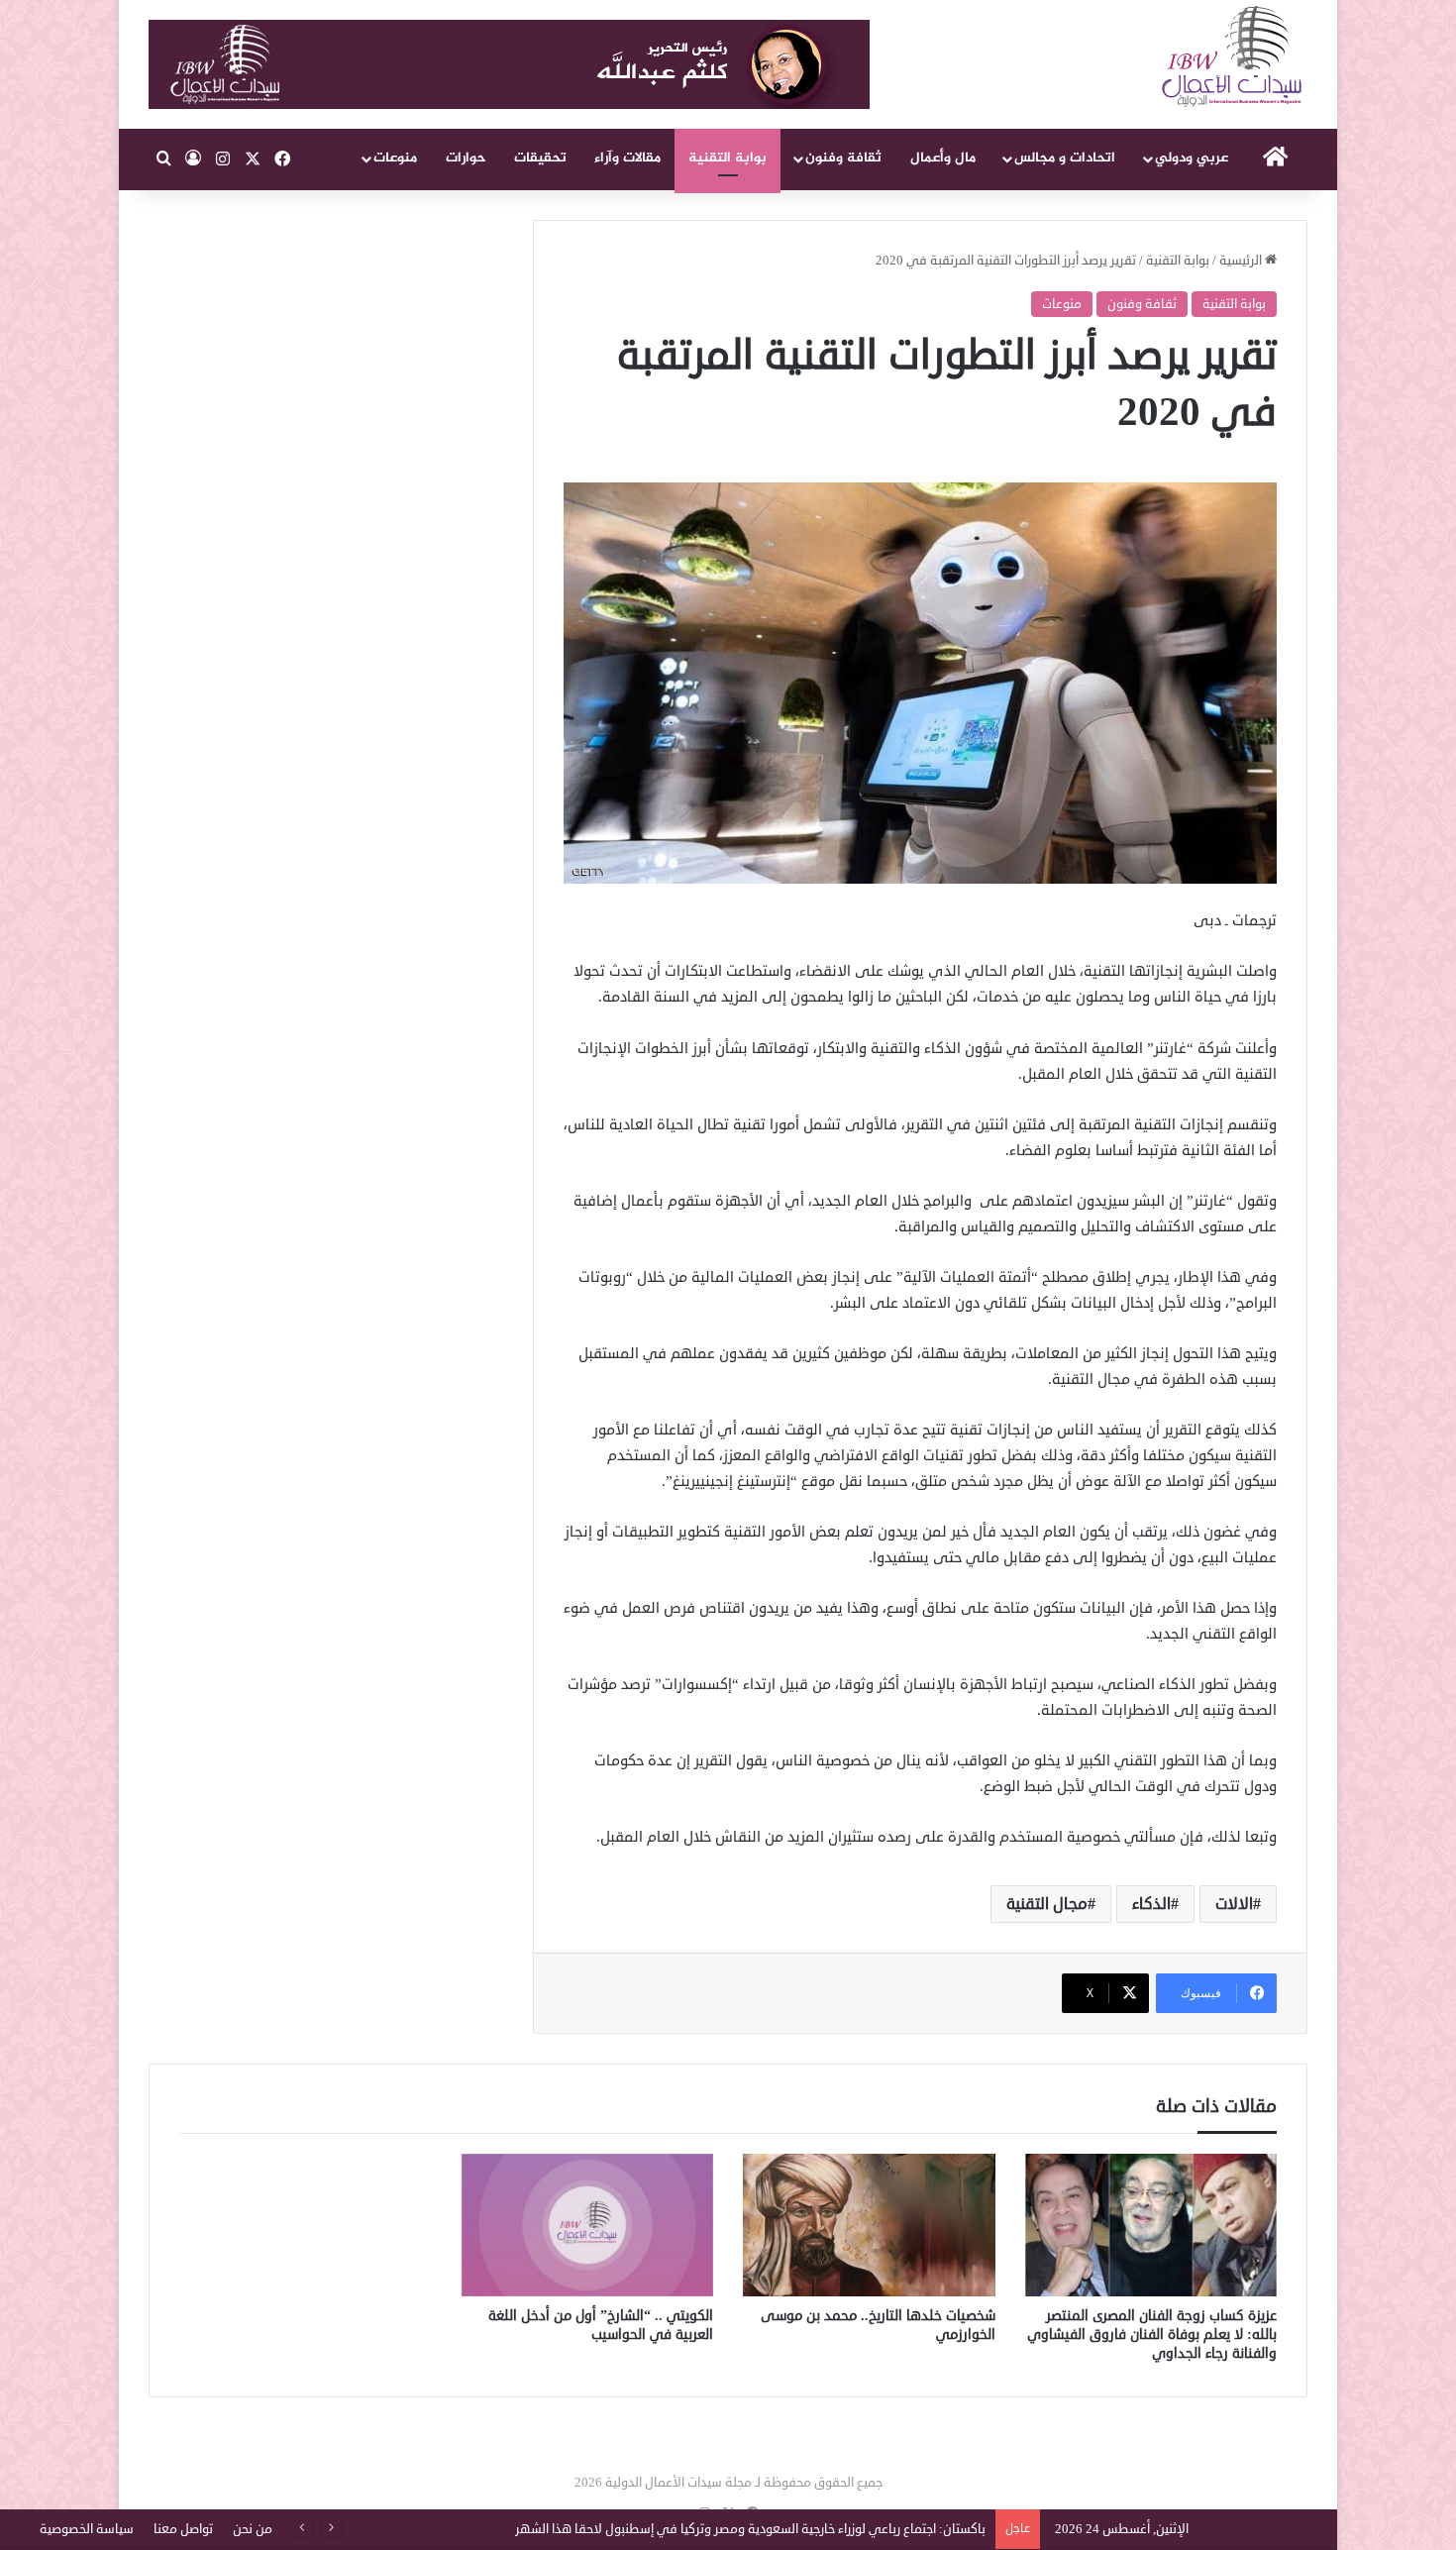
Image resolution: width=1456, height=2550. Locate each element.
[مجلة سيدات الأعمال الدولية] (1233, 57)
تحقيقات (540, 158)
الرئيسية (1242, 261)
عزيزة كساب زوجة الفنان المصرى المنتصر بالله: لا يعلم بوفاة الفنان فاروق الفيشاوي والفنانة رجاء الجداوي (1152, 2335)
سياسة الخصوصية (87, 2529)
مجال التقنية (1047, 1904)
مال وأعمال (943, 158)
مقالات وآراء (627, 158)
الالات (1234, 1904)
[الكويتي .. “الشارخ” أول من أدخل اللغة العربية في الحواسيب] (588, 2225)
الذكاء (1151, 1904)
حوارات (466, 158)
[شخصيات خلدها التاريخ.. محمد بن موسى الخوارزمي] (869, 2225)
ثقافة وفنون (843, 158)
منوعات (395, 158)
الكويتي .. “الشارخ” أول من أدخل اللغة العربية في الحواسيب (601, 2325)
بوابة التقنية (728, 158)
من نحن (253, 2529)
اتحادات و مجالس (1065, 158)
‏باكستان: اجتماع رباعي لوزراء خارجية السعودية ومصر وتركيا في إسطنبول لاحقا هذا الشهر (750, 2529)
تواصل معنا (183, 2529)
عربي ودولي (1192, 158)
